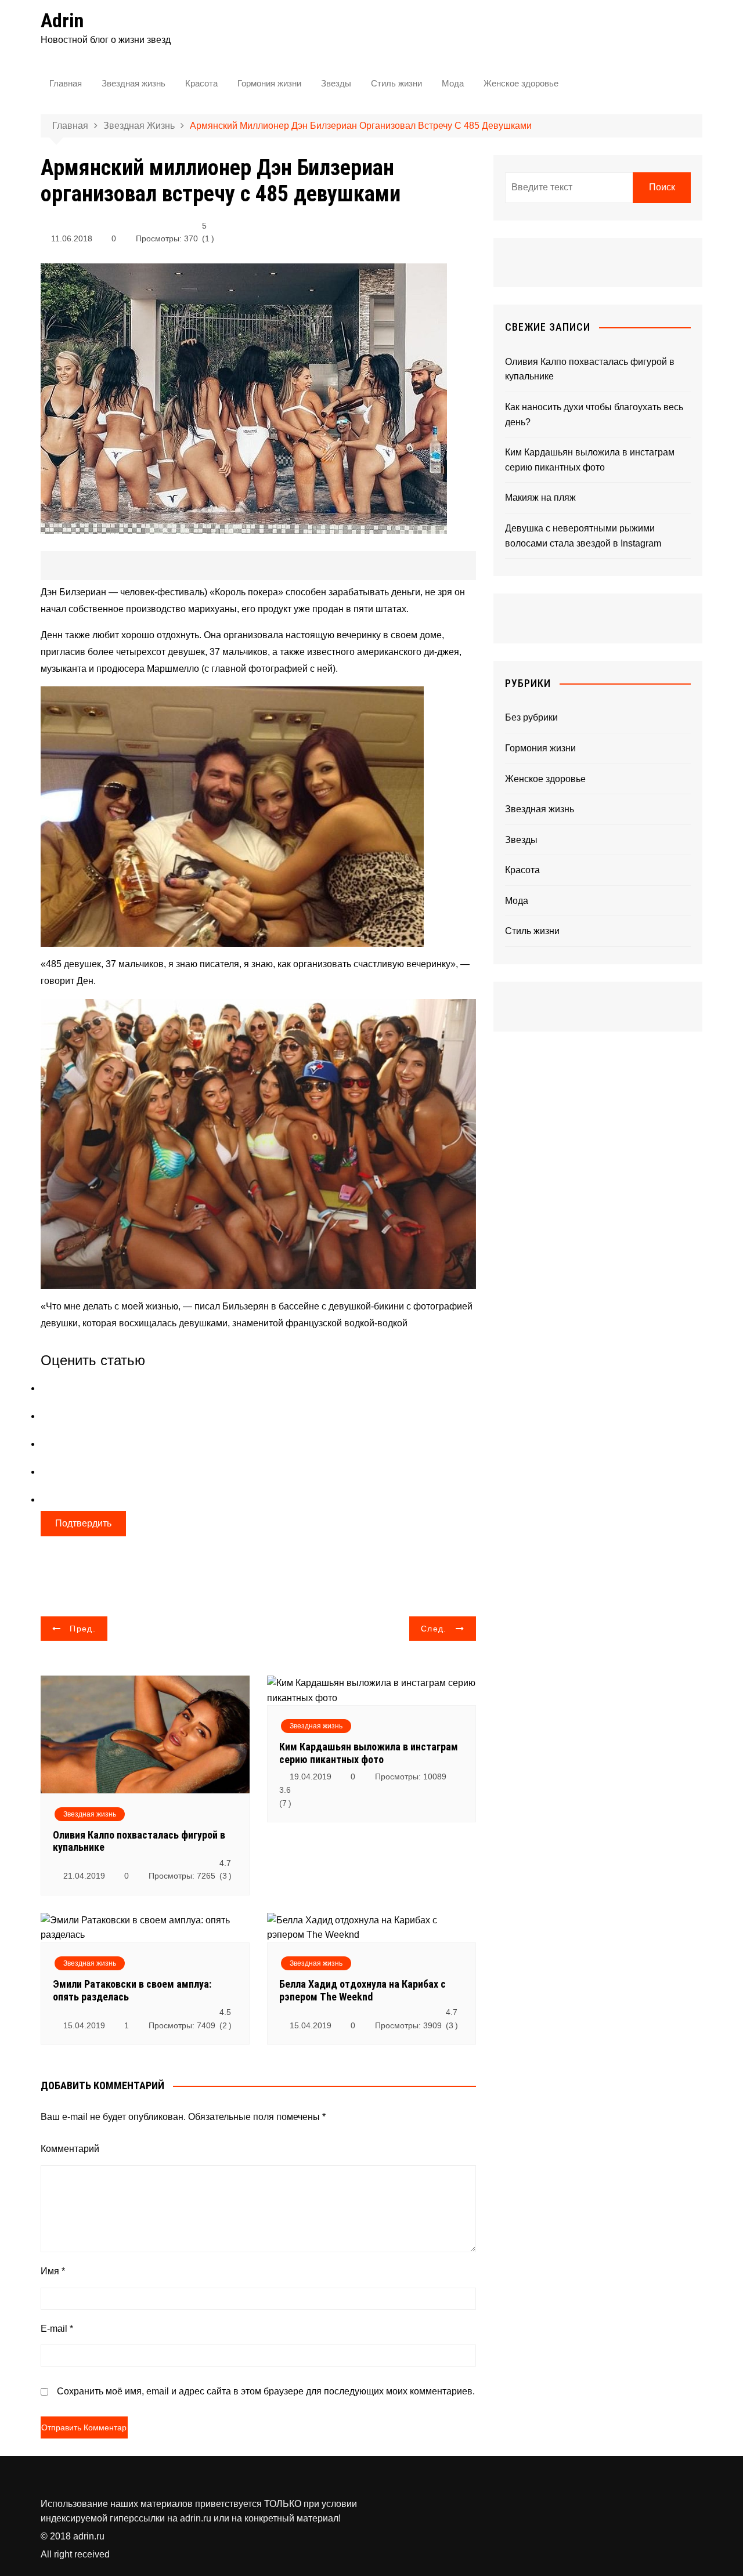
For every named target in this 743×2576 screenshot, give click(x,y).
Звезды (336, 83)
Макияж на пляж (540, 498)
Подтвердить (83, 1523)
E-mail (57, 2329)
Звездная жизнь (134, 83)
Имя (53, 2271)
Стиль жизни (396, 83)
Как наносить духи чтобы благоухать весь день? (594, 415)
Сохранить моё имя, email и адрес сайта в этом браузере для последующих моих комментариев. (266, 2391)
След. (434, 1629)
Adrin (62, 20)
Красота (201, 83)
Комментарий (70, 2149)
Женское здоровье (521, 83)
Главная (66, 83)
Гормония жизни (269, 83)
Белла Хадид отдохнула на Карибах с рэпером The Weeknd (363, 1990)
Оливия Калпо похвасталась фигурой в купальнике (590, 369)
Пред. (83, 1629)
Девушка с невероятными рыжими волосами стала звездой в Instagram (583, 536)
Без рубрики (531, 717)
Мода (453, 83)
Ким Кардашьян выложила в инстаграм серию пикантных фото (369, 1753)
